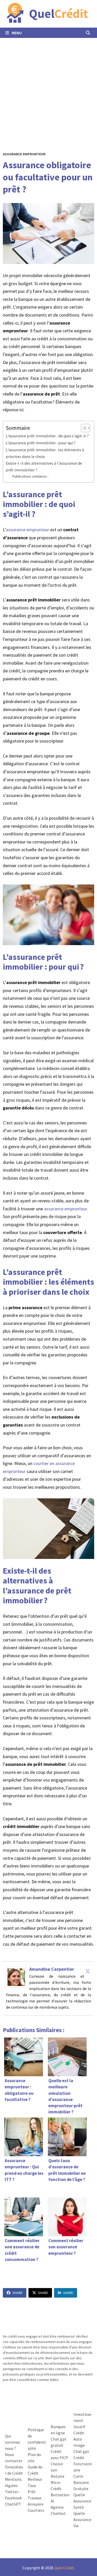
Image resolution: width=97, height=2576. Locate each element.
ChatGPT (13, 2504)
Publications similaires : (30, 476)
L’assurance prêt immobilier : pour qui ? (41, 443)
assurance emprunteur (28, 530)
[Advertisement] (48, 89)
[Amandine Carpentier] (16, 1977)
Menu (16, 33)
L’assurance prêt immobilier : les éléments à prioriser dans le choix (45, 453)
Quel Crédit (64, 2568)
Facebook (13, 2498)
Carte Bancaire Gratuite (81, 2482)
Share (17, 2293)
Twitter (12, 2492)
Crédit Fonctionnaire (83, 2464)
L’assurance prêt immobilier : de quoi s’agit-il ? (47, 436)
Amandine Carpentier (52, 1969)
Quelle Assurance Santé (82, 2501)
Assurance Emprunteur (24, 154)
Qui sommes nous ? (13, 2442)
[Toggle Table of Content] (83, 428)
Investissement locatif (82, 2420)
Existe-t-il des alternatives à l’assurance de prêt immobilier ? (44, 466)
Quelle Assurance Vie (82, 2519)
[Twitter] (88, 1971)
